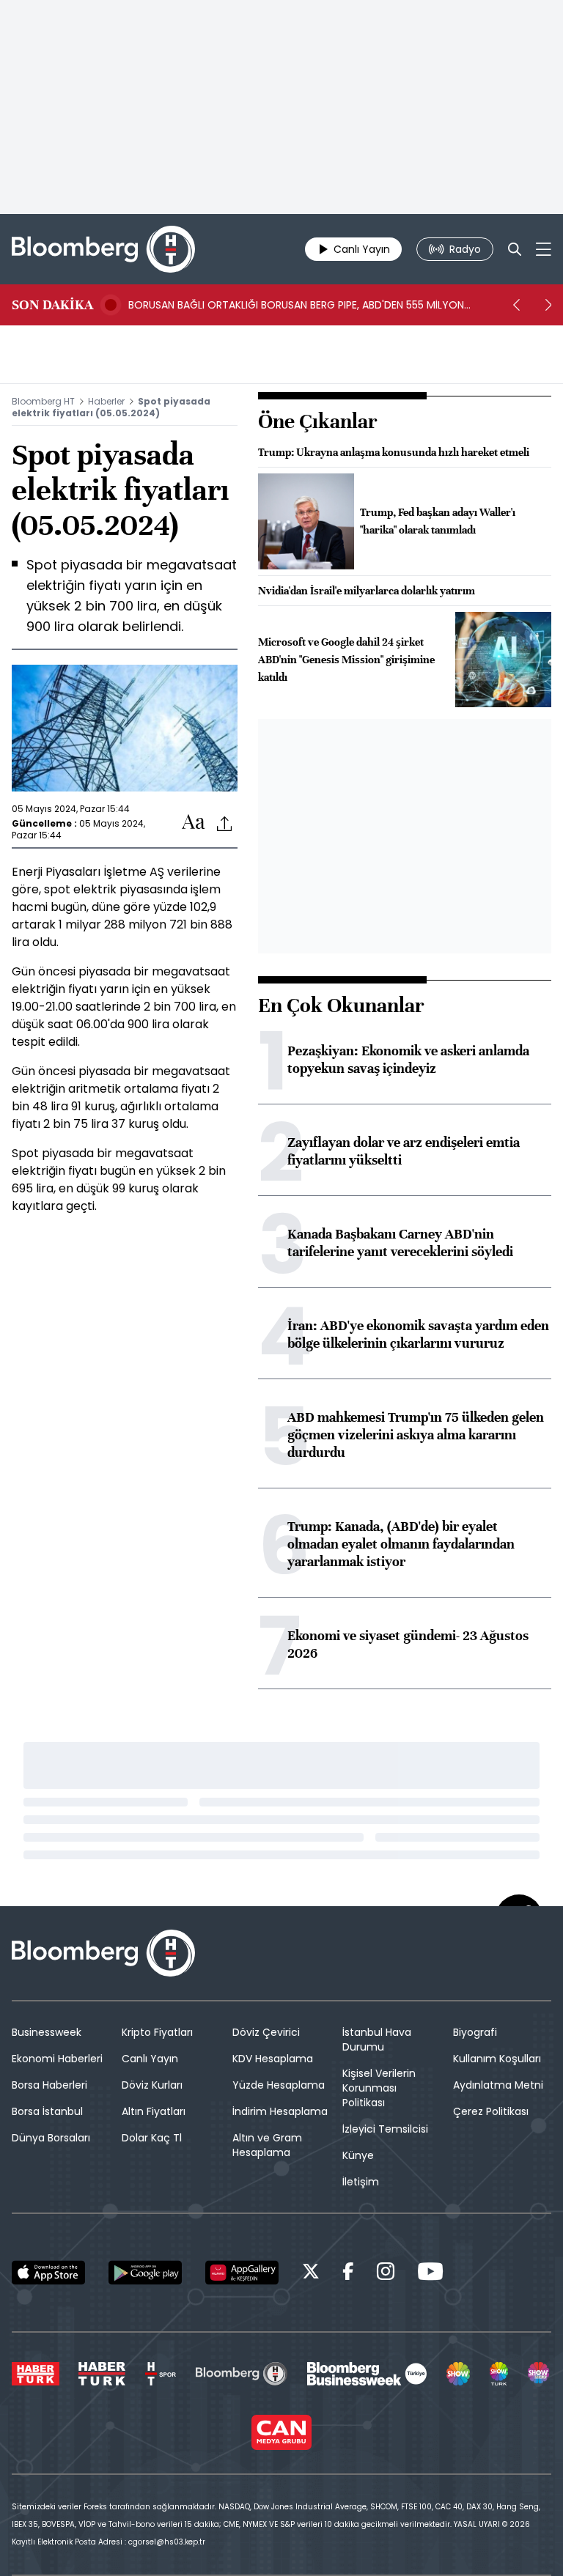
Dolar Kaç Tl (152, 2138)
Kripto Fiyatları (157, 2032)
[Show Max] (540, 2374)
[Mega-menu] (544, 249)
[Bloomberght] (103, 249)
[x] (311, 2274)
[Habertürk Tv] (102, 2374)
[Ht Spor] (161, 2374)
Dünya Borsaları (51, 2138)
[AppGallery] (242, 2273)
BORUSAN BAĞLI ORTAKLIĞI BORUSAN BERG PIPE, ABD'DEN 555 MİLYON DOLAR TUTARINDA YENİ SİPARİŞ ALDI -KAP (296, 305)
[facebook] (348, 2274)
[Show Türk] (499, 2374)
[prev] (516, 305)
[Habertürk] (36, 2374)
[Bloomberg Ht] (242, 2374)
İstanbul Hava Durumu (377, 2040)
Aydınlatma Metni (498, 2085)
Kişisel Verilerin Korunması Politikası (379, 2088)
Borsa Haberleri (49, 2085)
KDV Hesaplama (273, 2059)
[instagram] (386, 2274)
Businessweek (47, 2032)
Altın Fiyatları (154, 2111)
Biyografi (475, 2032)
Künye (358, 2155)
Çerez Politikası (491, 2111)
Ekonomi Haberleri (57, 2059)
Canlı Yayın (150, 2059)
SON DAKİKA (52, 305)
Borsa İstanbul (47, 2111)
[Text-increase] (194, 823)
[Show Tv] (458, 2374)
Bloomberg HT (43, 401)
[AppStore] (48, 2273)
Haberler (106, 401)
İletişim (361, 2182)
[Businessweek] (367, 2374)
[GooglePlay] (145, 2273)
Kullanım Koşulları (497, 2059)
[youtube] (430, 2274)
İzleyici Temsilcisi (385, 2129)
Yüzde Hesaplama (279, 2085)
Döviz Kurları (152, 2085)
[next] (548, 305)
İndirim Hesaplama (280, 2111)
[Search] (515, 249)
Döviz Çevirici (266, 2032)
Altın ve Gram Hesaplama (267, 2145)
